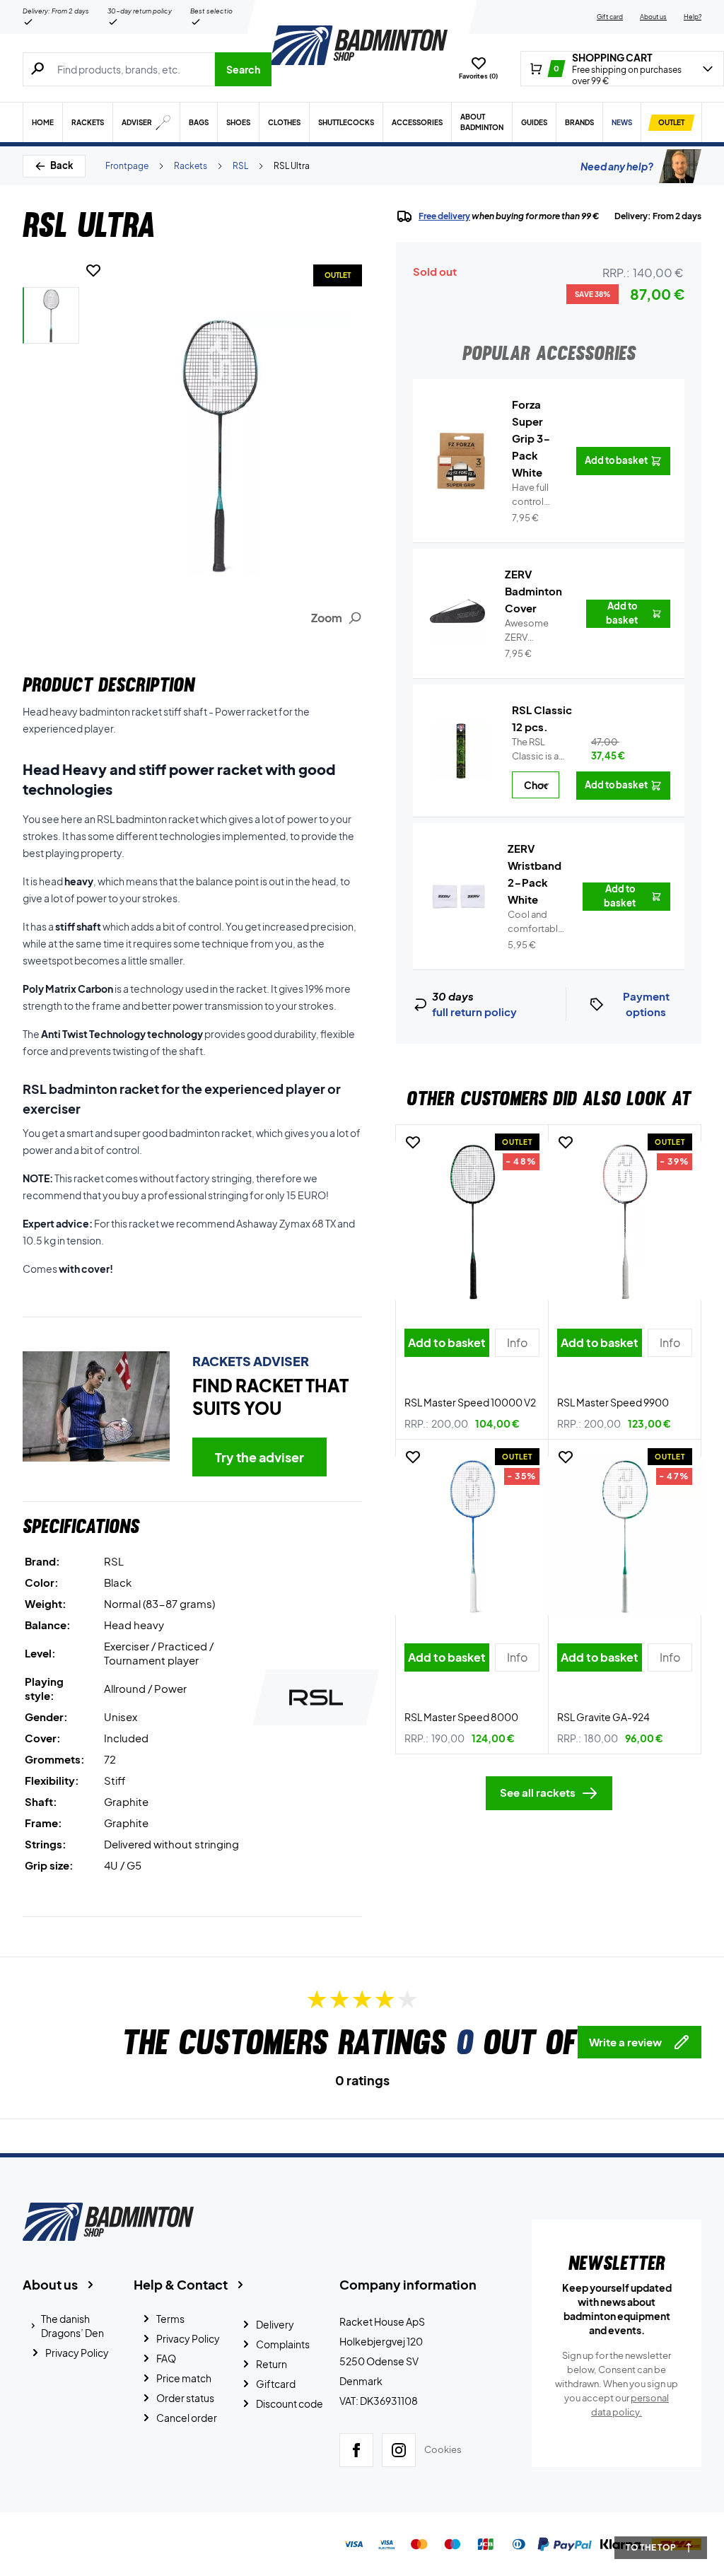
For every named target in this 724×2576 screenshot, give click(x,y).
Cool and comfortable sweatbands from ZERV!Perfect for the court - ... (537, 922)
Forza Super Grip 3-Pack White (531, 438)
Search (243, 69)
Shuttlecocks (346, 122)
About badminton (482, 122)
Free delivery (444, 216)
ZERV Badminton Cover (533, 591)
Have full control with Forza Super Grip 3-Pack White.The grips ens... (535, 495)
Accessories (417, 122)
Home (43, 122)
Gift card (610, 17)
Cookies (443, 2449)
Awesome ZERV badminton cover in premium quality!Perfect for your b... (537, 631)
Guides (534, 122)
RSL (240, 166)
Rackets (88, 122)
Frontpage (127, 166)
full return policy (474, 1012)
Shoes (238, 122)
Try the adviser (259, 1457)
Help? (693, 17)
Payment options (646, 1004)
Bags (199, 122)
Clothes (284, 122)
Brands (579, 122)
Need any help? (617, 166)
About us (653, 17)
